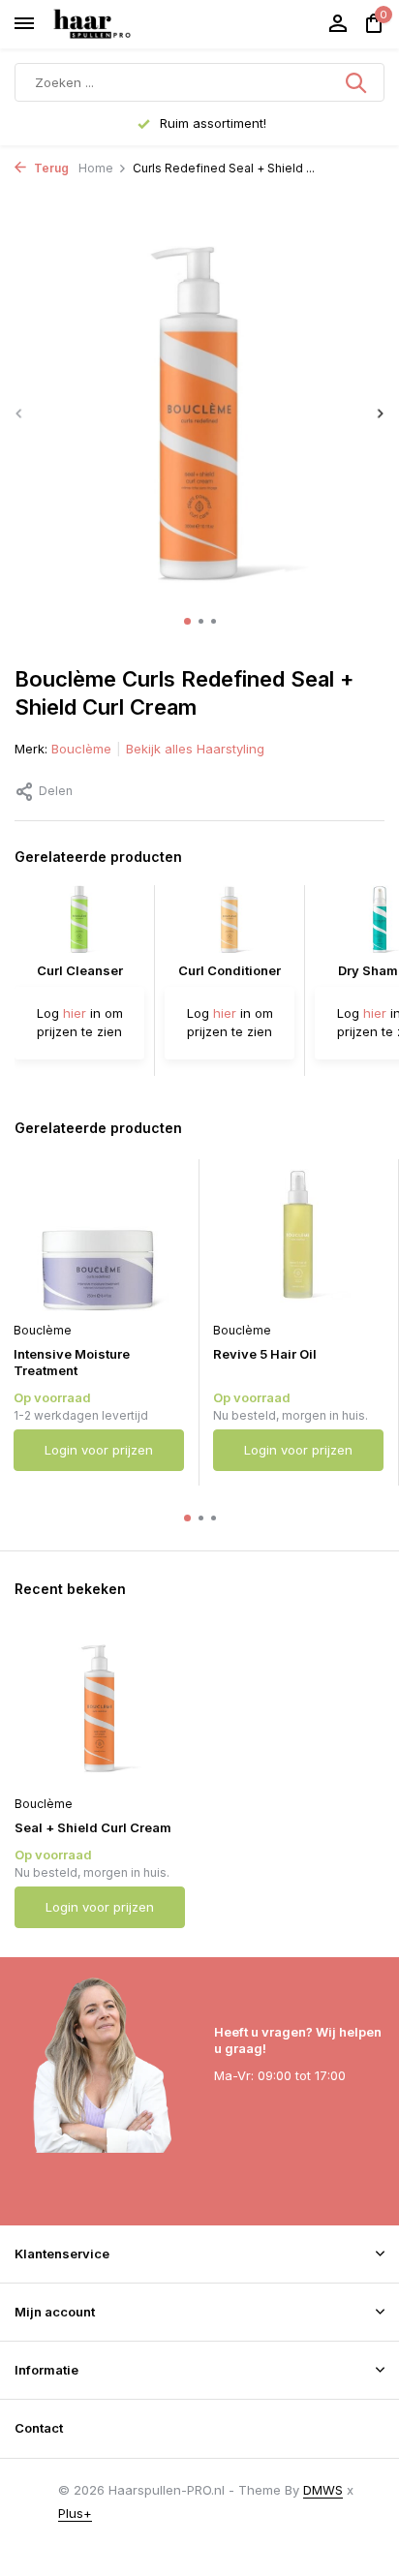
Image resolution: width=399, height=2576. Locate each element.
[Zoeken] (357, 82)
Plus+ (75, 2513)
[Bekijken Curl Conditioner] (230, 924)
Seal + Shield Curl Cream (93, 1827)
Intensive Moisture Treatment (72, 1362)
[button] (187, 621)
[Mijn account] (338, 24)
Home (96, 168)
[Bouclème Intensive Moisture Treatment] (99, 1235)
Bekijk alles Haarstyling (195, 749)
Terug (50, 168)
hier (75, 1013)
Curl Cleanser (80, 970)
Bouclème (81, 749)
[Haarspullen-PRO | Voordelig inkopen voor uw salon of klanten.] (116, 24)
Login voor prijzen (99, 1450)
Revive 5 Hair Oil (265, 1354)
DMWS (323, 2490)
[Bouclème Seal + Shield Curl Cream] (100, 1709)
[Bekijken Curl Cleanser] (79, 924)
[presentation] (19, 413)
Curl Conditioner (230, 970)
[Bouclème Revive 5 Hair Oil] (298, 1235)
